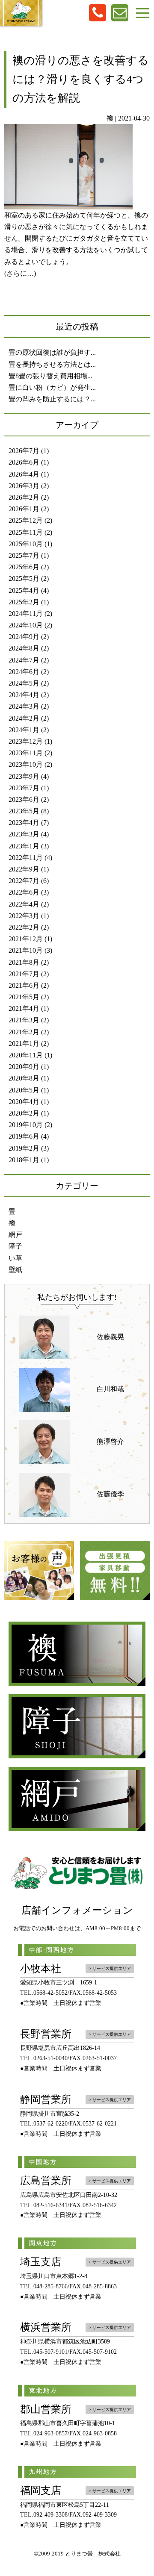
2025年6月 (24, 567)
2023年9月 (24, 776)
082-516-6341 (50, 2205)
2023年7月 (24, 788)
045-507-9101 (50, 2352)
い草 (15, 1258)
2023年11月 (26, 753)
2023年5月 (24, 811)
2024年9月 (24, 637)
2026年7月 (24, 451)
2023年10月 (26, 764)
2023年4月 (24, 823)
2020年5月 (24, 1090)
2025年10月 (26, 544)
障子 (15, 1246)
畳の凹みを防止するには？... (52, 399)
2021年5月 (24, 997)
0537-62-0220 (50, 2124)
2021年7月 (24, 974)
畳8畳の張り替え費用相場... (50, 376)
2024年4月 (24, 695)
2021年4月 (24, 1008)
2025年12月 (26, 520)
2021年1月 (24, 1044)
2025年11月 (26, 532)
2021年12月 (26, 939)
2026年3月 (24, 486)
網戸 (15, 1235)
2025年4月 (24, 590)
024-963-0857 (50, 2433)
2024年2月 (24, 718)
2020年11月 (26, 1055)
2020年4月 (24, 1102)
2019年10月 (26, 1125)
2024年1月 (24, 730)
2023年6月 (24, 799)
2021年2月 (24, 1032)
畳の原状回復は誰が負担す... (52, 352)
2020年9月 (24, 1067)
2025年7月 (24, 555)
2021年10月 (26, 950)
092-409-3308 (50, 2515)
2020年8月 (24, 1078)
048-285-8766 (50, 2286)
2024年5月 (24, 683)
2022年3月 (24, 916)
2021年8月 (24, 962)
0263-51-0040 (50, 2058)
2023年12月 (26, 741)
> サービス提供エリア (110, 1968)
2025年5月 (24, 578)
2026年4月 (24, 474)
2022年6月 (24, 892)
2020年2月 (24, 1113)
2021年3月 (24, 1020)
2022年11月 (26, 858)
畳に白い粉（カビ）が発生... (52, 387)
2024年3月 (24, 706)
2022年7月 (24, 881)
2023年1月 (24, 846)
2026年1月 (24, 509)
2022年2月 (24, 927)
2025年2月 (24, 602)
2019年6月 (24, 1136)
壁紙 (15, 1270)
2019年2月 (24, 1148)
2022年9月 (24, 869)
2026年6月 (24, 462)
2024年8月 (24, 648)
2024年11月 (26, 614)
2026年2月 (24, 497)
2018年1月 (24, 1160)
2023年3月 (24, 834)
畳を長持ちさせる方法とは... (52, 364)
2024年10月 (26, 625)
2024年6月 (24, 672)
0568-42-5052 (50, 1993)
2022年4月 (24, 904)
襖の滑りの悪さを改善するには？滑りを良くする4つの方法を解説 (81, 79)
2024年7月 (24, 660)
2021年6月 (24, 985)
